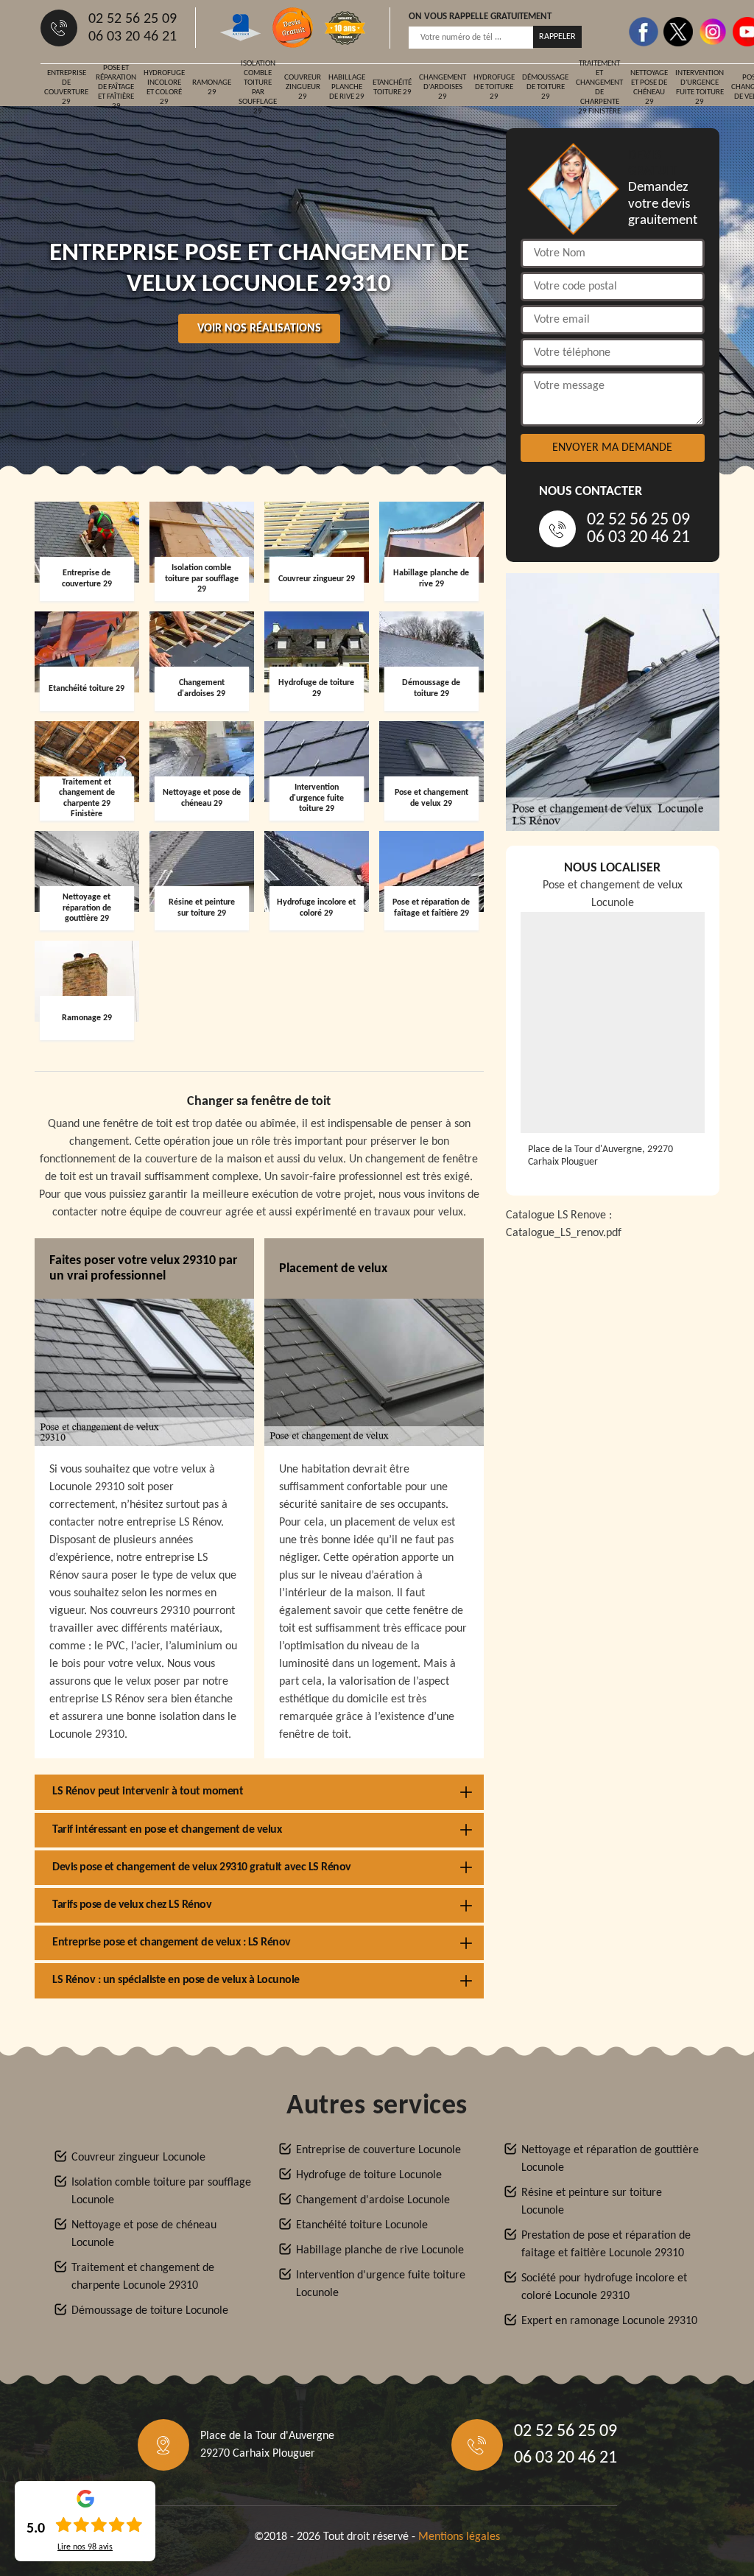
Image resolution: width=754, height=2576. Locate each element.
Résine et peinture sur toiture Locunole (592, 2202)
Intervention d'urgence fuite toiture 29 (700, 88)
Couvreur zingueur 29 (303, 87)
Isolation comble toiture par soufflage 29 (258, 88)
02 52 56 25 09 (133, 19)
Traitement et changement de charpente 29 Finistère (599, 88)
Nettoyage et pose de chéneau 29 (649, 88)
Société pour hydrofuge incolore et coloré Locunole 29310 (604, 2287)
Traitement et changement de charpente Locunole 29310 (143, 2277)
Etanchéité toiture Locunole (362, 2225)
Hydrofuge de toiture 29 (494, 87)
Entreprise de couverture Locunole (378, 2150)
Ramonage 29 (212, 88)
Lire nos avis (85, 2547)
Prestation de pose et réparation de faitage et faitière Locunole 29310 (606, 2245)
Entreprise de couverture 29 (66, 88)
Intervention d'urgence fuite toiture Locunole (381, 2284)
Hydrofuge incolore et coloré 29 (164, 88)
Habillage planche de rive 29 (347, 87)
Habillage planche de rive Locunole (380, 2250)
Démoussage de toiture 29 (545, 87)
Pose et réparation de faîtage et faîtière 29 (116, 88)
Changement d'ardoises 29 (443, 87)
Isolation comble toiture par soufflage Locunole (161, 2191)
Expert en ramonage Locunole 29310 (609, 2321)
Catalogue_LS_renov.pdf (564, 1233)
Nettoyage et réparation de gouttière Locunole (610, 2159)
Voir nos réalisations (259, 329)
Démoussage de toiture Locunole (150, 2311)
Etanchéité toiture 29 (392, 88)
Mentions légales (459, 2537)
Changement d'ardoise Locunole (373, 2200)
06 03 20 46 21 (133, 37)
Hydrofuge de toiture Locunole (369, 2175)
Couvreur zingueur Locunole (138, 2158)
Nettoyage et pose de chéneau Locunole (144, 2234)
